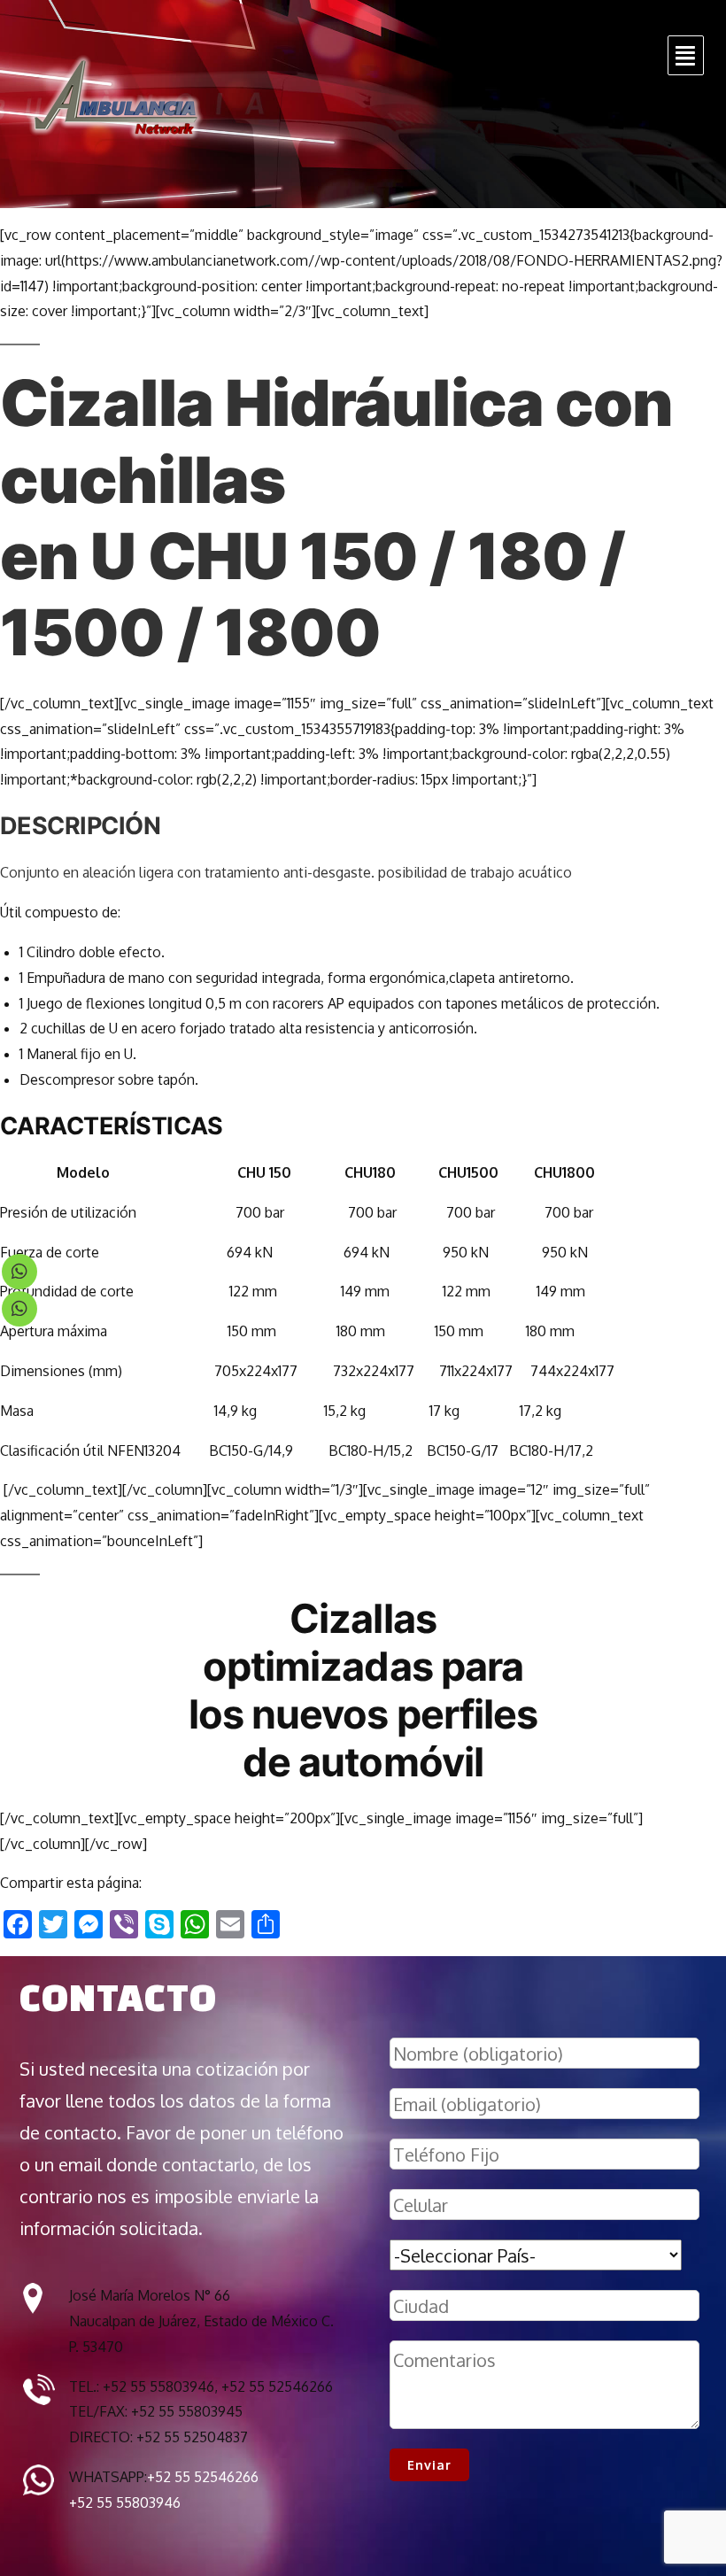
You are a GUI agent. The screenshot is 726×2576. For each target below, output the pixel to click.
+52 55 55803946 (125, 2503)
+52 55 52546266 (203, 2477)
